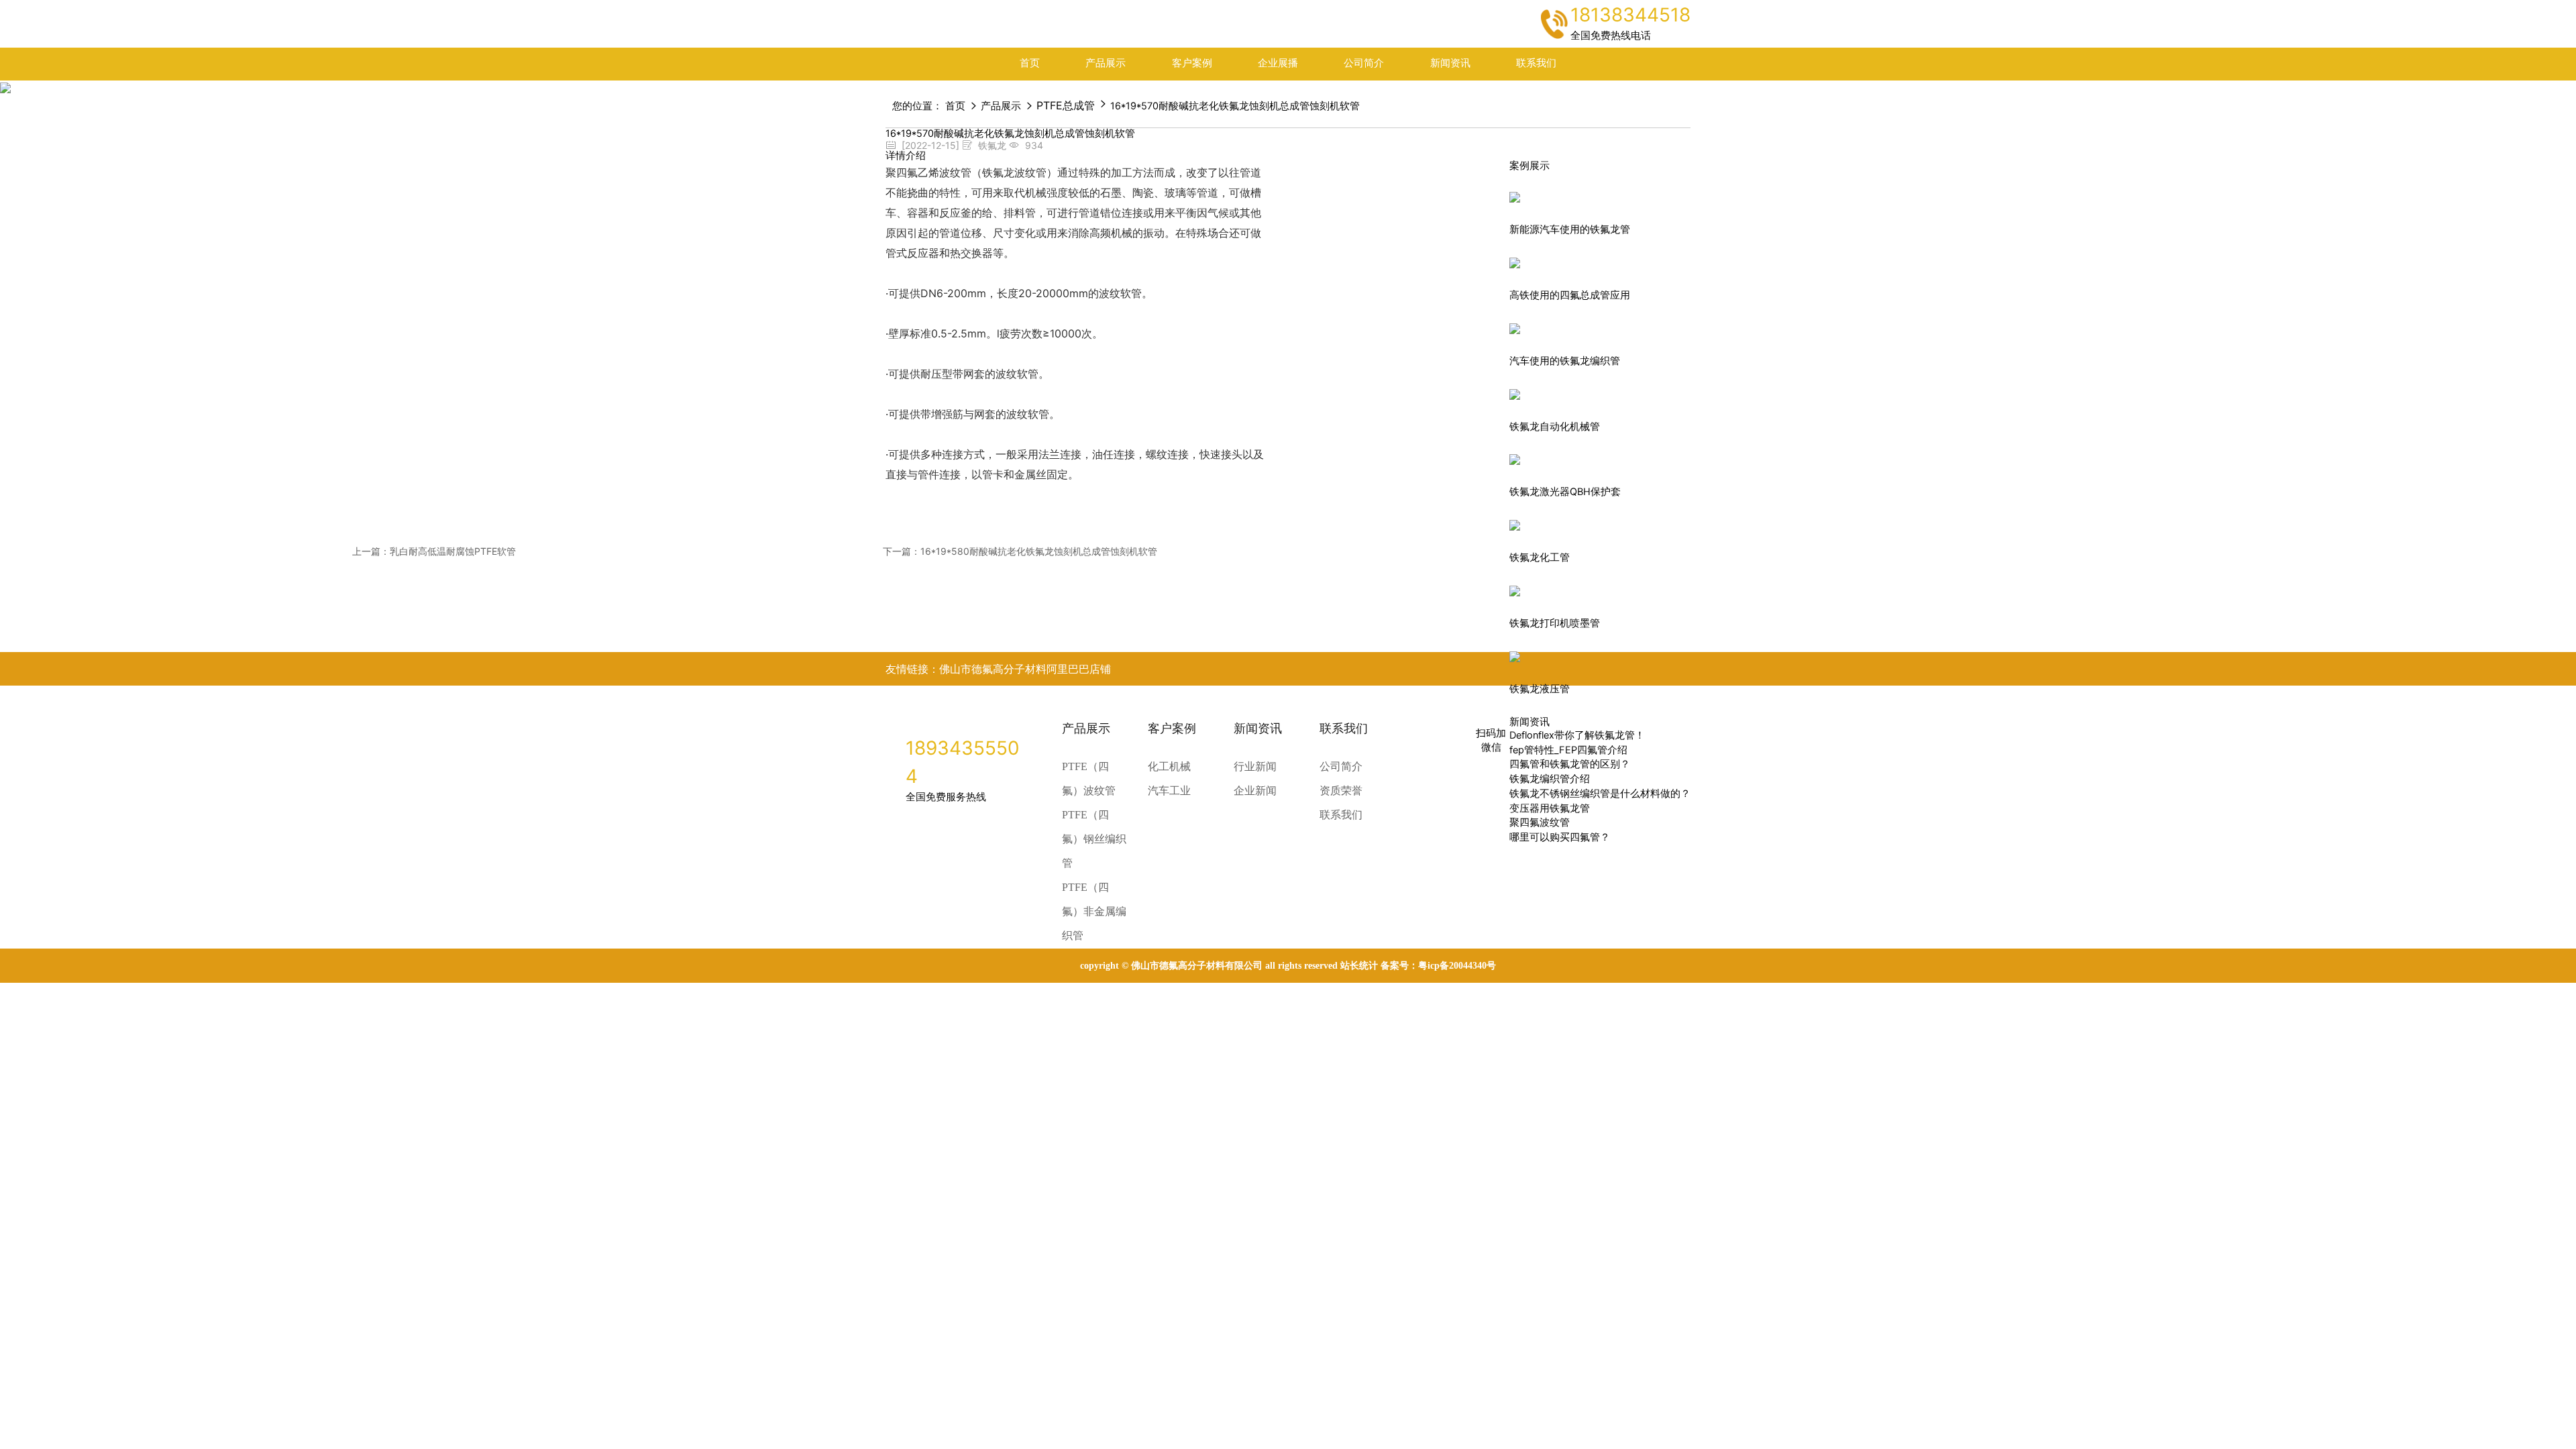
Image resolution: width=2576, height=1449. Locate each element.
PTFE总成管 (1066, 105)
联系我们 (1536, 63)
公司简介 (1364, 63)
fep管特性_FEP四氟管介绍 (1568, 750)
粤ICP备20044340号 (1457, 966)
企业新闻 (1255, 791)
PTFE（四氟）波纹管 (1089, 779)
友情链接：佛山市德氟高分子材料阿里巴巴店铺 (998, 669)
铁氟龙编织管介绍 (1550, 779)
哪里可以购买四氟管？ (1560, 837)
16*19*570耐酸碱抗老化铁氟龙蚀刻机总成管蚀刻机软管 (1235, 106)
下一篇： (1020, 551)
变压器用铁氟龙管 (1550, 808)
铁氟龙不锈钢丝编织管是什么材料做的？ (1600, 794)
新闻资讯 (1450, 63)
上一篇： (434, 551)
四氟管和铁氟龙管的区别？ (1570, 764)
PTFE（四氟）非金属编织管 (1094, 911)
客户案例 (1192, 63)
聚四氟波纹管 (1540, 822)
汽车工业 (1169, 791)
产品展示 (1106, 63)
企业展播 (1278, 63)
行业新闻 (1255, 766)
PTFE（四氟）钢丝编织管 (1094, 839)
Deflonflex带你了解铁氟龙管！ (1577, 735)
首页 (1030, 63)
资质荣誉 (1341, 791)
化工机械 (1169, 766)
